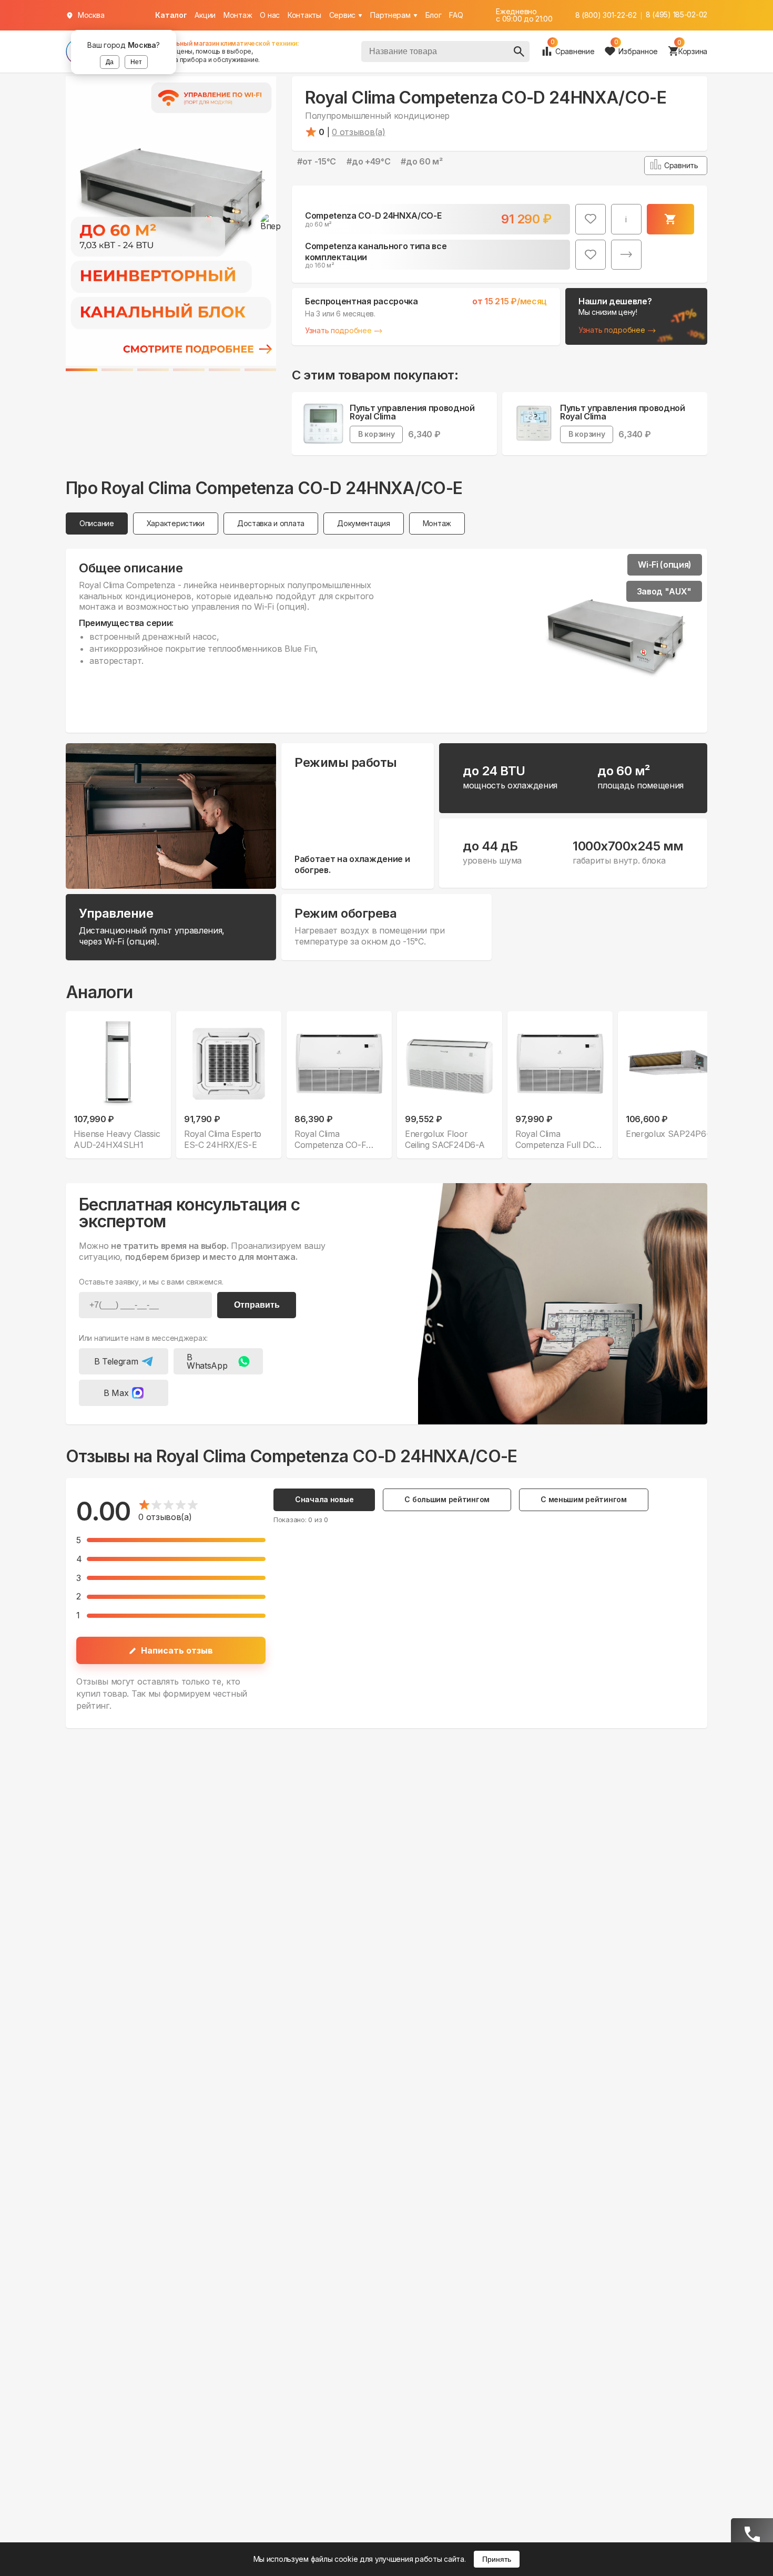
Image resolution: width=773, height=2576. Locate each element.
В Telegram (116, 1361)
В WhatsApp (207, 1361)
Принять (497, 2559)
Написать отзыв (177, 1650)
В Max (116, 1393)
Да (110, 62)
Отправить (257, 1305)
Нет (136, 62)
